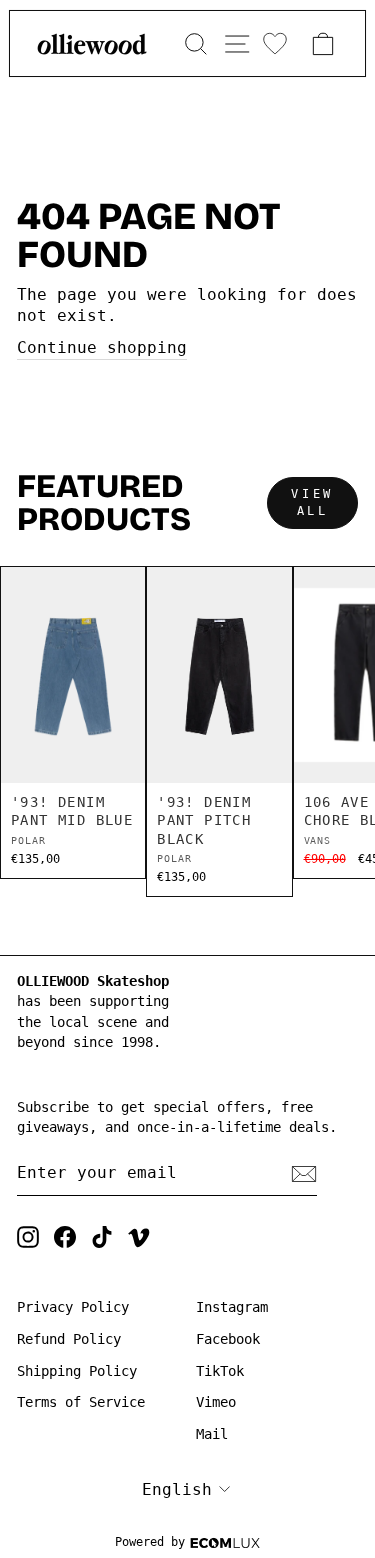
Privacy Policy (73, 1307)
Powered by (150, 1542)
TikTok (220, 1371)
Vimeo (216, 1402)
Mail (212, 1434)
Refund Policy (69, 1339)
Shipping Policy (77, 1371)
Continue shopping (102, 347)
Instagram (232, 1307)
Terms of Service (81, 1402)
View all (312, 502)
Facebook (228, 1339)
